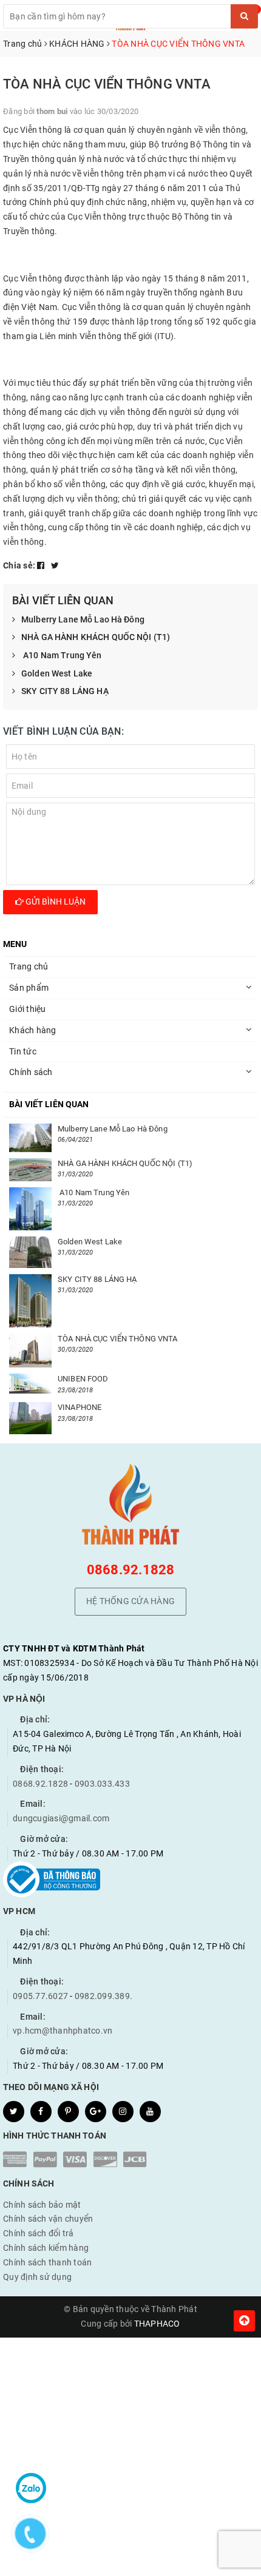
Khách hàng (33, 1030)
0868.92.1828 (131, 1570)
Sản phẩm (29, 988)
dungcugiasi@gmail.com (61, 1818)
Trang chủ (29, 966)
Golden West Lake (57, 673)
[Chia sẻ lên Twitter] (55, 565)
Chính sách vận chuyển (48, 2219)
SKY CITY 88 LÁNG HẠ (65, 691)
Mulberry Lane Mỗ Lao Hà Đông (83, 619)
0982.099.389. (103, 1996)
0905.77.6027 (40, 1996)
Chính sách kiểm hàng (46, 2248)
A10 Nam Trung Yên (62, 655)
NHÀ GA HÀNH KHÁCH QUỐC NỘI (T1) (96, 637)
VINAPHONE (80, 1407)
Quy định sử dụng (37, 2277)
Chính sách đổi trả (39, 2233)
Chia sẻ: (19, 565)
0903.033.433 (102, 1784)
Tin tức (23, 1051)
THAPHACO (157, 2324)
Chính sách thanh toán (47, 2262)
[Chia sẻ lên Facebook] (42, 565)
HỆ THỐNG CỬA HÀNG (130, 1601)
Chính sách (31, 1072)
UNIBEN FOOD (83, 1379)
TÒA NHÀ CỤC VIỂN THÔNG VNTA (118, 1339)
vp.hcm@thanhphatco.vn (63, 2031)
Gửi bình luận (55, 902)
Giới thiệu (28, 1009)
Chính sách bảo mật (42, 2205)
